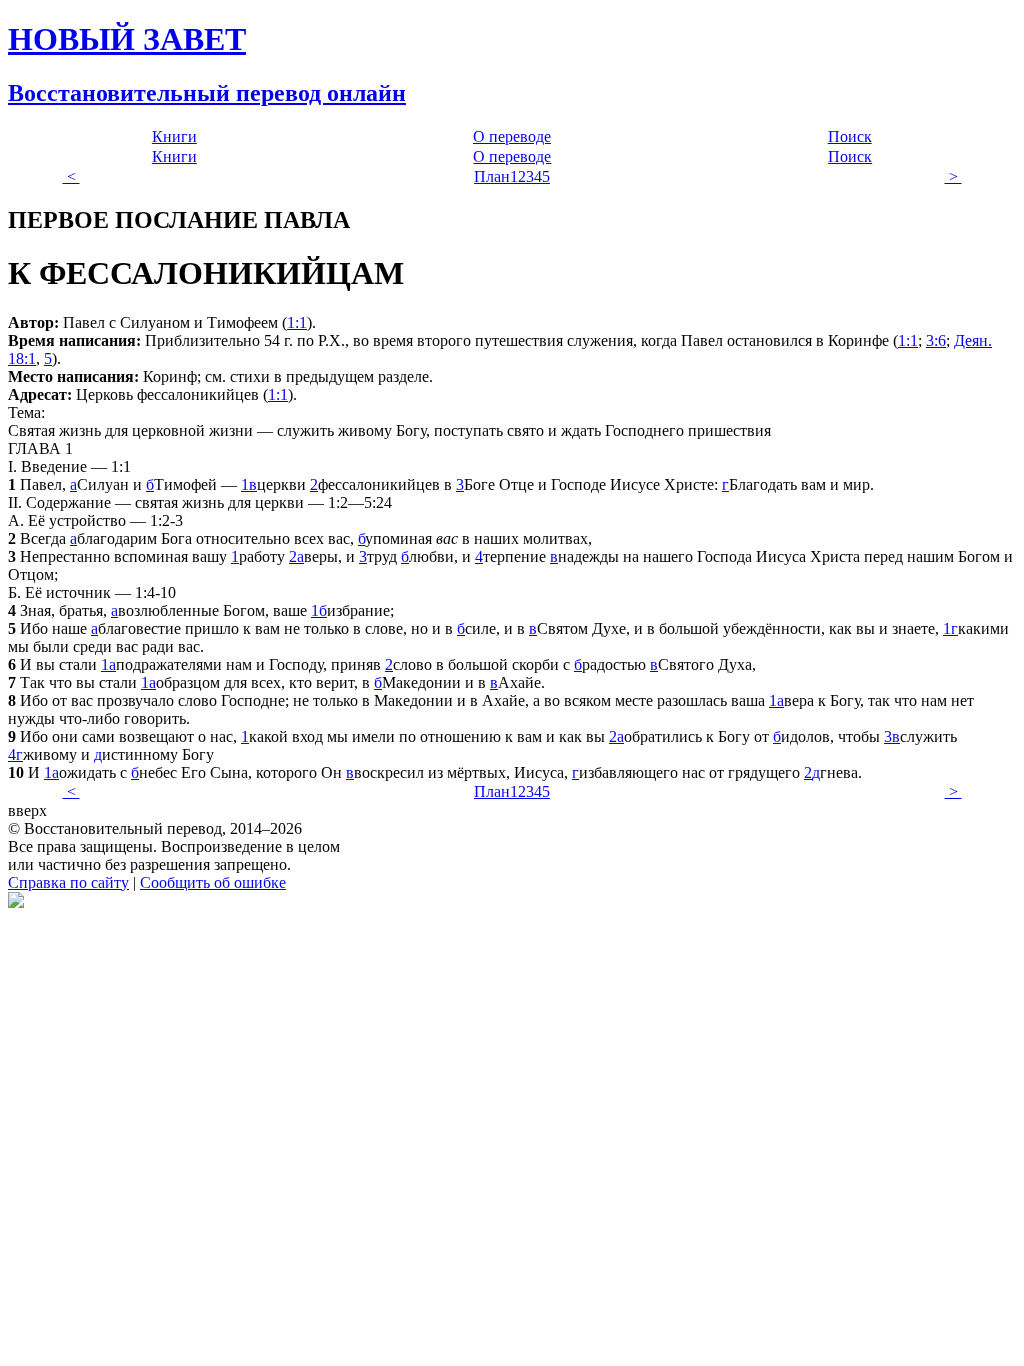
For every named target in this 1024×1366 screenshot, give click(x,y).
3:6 (936, 340)
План (492, 176)
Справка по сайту (68, 882)
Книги (174, 136)
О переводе (512, 136)
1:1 (297, 322)
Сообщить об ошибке (213, 882)
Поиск (850, 136)
